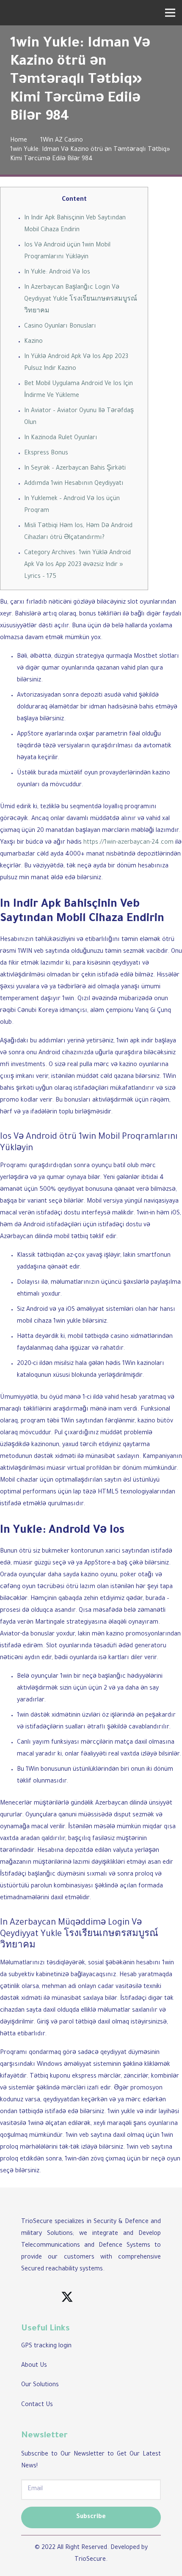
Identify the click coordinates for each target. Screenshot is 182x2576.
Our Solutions (40, 2385)
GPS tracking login (46, 2346)
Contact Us (37, 2405)
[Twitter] (68, 2298)
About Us (34, 2366)
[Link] (17, 13)
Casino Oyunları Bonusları (60, 327)
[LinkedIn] (37, 2298)
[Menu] (170, 13)
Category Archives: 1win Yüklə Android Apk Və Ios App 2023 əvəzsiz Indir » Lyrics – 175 (77, 565)
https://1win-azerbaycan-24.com (128, 843)
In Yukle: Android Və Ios (57, 273)
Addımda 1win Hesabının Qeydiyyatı (74, 484)
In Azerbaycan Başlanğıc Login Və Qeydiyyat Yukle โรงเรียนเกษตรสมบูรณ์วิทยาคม (81, 300)
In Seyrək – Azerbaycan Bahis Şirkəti (75, 469)
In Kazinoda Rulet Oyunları (61, 438)
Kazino (33, 342)
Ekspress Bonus (46, 454)
